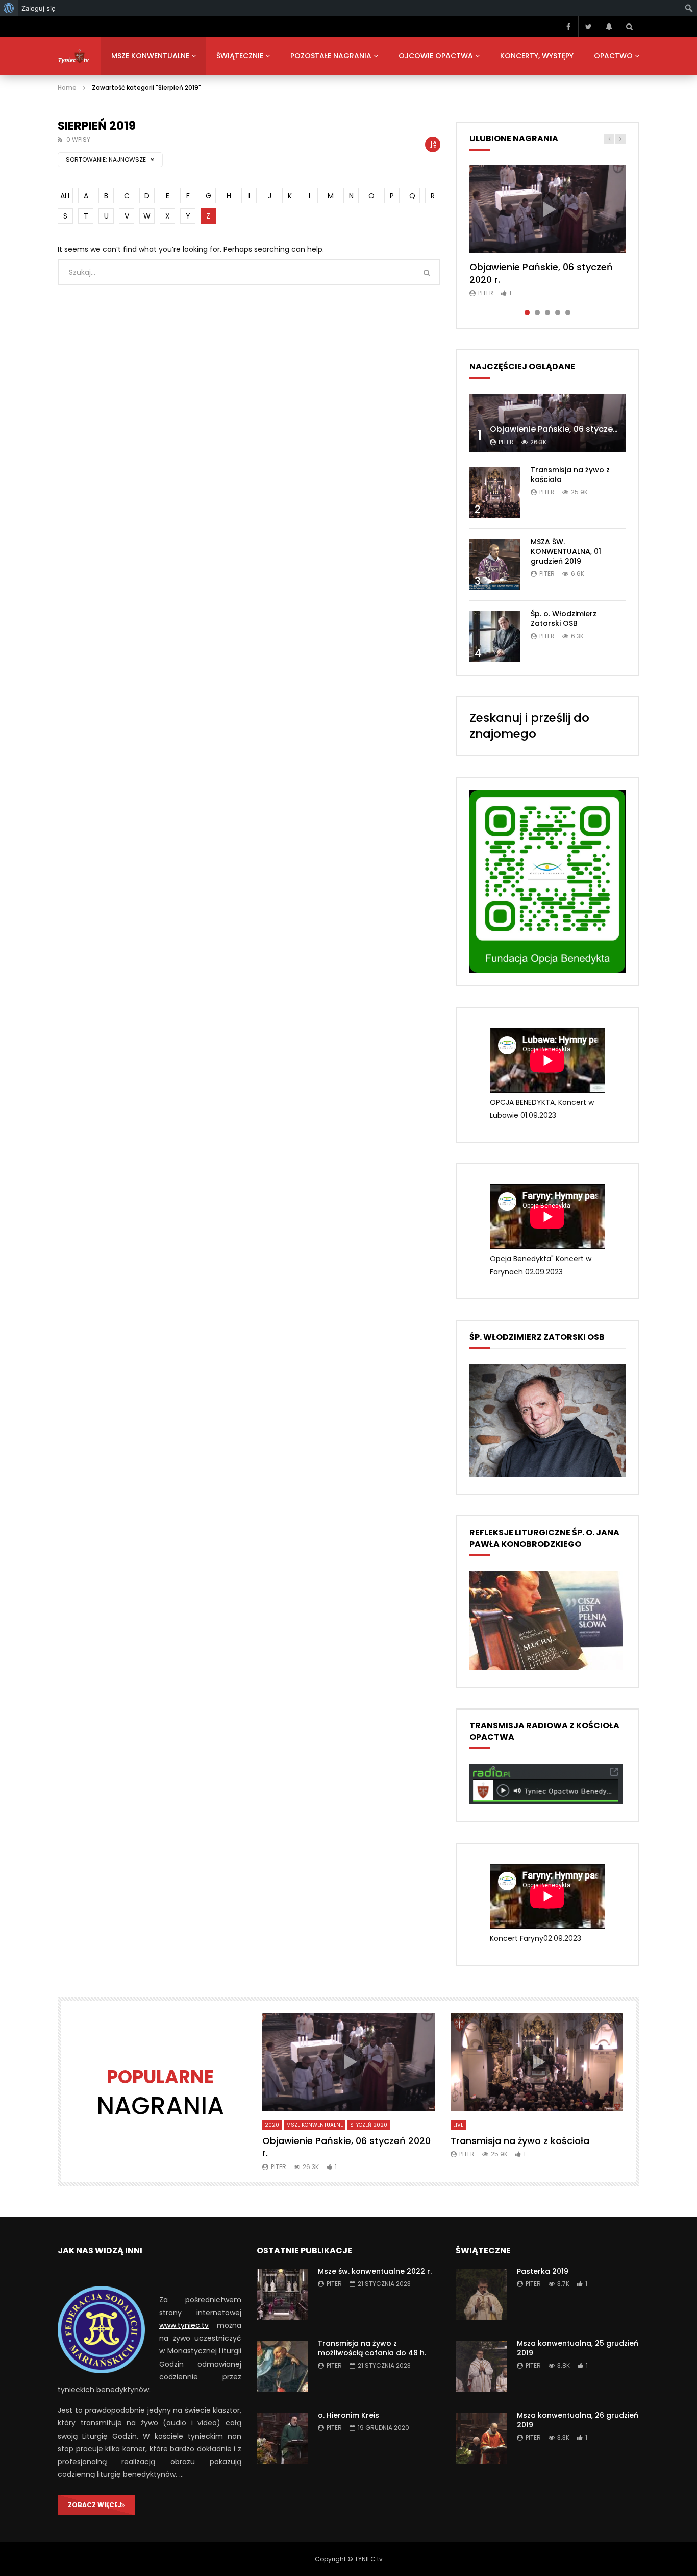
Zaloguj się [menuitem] (39, 8)
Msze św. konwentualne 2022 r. (375, 2271)
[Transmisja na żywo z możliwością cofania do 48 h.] (282, 2366)
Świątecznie (240, 56)
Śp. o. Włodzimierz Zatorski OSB (564, 619)
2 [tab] (537, 312)
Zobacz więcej (95, 2505)
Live (458, 2125)
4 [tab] (558, 312)
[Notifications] (609, 27)
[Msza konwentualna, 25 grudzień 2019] (481, 2366)
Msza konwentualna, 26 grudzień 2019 (578, 2420)
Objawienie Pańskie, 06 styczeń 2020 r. (541, 273)
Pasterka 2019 (543, 2271)
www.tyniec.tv (184, 2325)
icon (547, 209)
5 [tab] (568, 312)
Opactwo (613, 56)
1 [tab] (527, 312)
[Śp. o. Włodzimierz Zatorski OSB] (495, 637)
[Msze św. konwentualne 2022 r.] (282, 2294)
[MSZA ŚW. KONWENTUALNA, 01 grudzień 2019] (495, 565)
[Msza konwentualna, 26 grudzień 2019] (481, 2438)
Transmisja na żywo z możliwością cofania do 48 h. (372, 2348)
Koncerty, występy (537, 56)
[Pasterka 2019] (481, 2294)
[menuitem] (9, 8)
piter (486, 293)
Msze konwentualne (150, 56)
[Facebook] (568, 27)
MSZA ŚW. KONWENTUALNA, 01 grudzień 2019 (566, 551)
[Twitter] (588, 27)
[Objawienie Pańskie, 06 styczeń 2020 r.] (547, 423)
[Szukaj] (629, 27)
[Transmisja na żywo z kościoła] (495, 493)
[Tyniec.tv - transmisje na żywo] (74, 56)
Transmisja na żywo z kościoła (570, 475)
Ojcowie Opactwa (436, 56)
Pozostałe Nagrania (331, 56)
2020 (272, 2125)
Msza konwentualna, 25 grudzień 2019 (578, 2348)
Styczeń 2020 (369, 2125)
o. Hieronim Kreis (348, 2415)
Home (67, 88)
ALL (66, 196)
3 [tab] (547, 312)
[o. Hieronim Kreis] (282, 2438)
